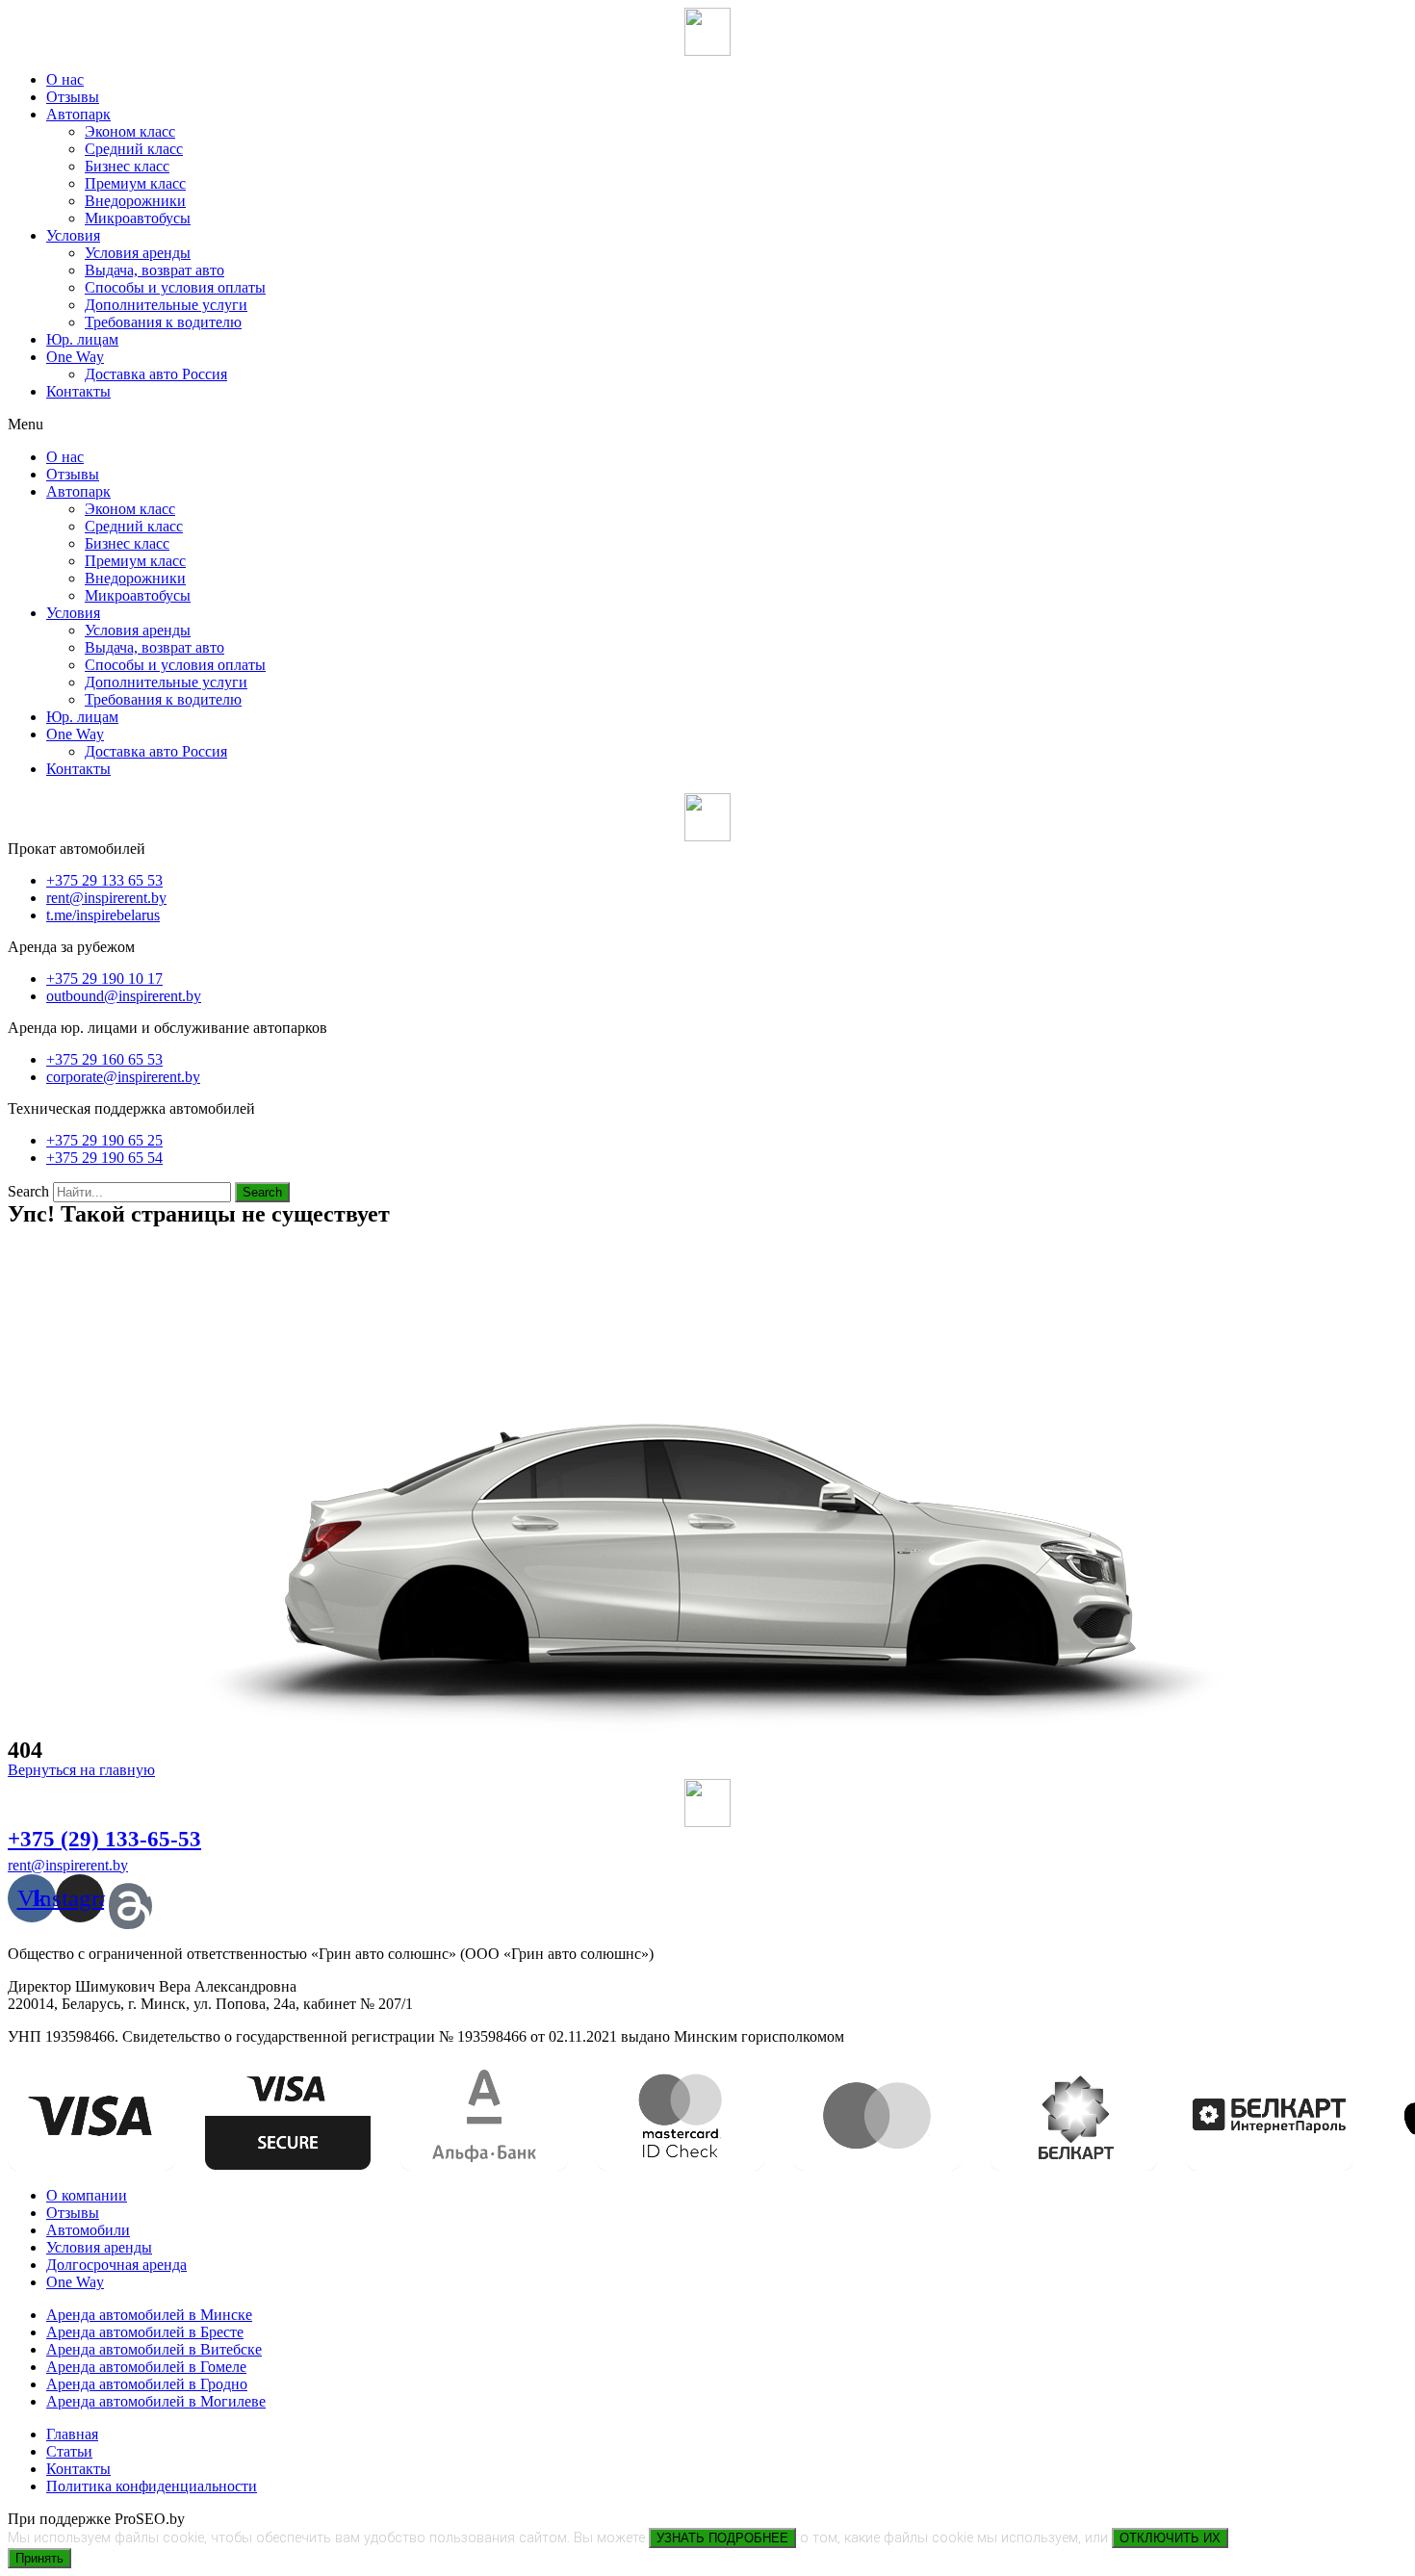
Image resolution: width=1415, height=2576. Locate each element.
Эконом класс (130, 131)
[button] (707, 425)
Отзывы (73, 97)
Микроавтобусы (138, 218)
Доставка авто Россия (156, 374)
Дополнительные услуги (166, 305)
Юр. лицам (82, 339)
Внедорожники (135, 201)
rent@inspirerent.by (68, 1865)
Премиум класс (135, 183)
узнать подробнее (722, 2538)
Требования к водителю (163, 322)
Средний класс (134, 149)
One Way (75, 357)
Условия (73, 235)
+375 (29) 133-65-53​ (104, 1839)
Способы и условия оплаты (175, 287)
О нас (65, 79)
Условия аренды (138, 253)
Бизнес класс (127, 166)
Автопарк (78, 114)
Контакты (78, 391)
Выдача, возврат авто (154, 270)
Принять (39, 2558)
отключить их (1170, 2538)
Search (28, 1191)
